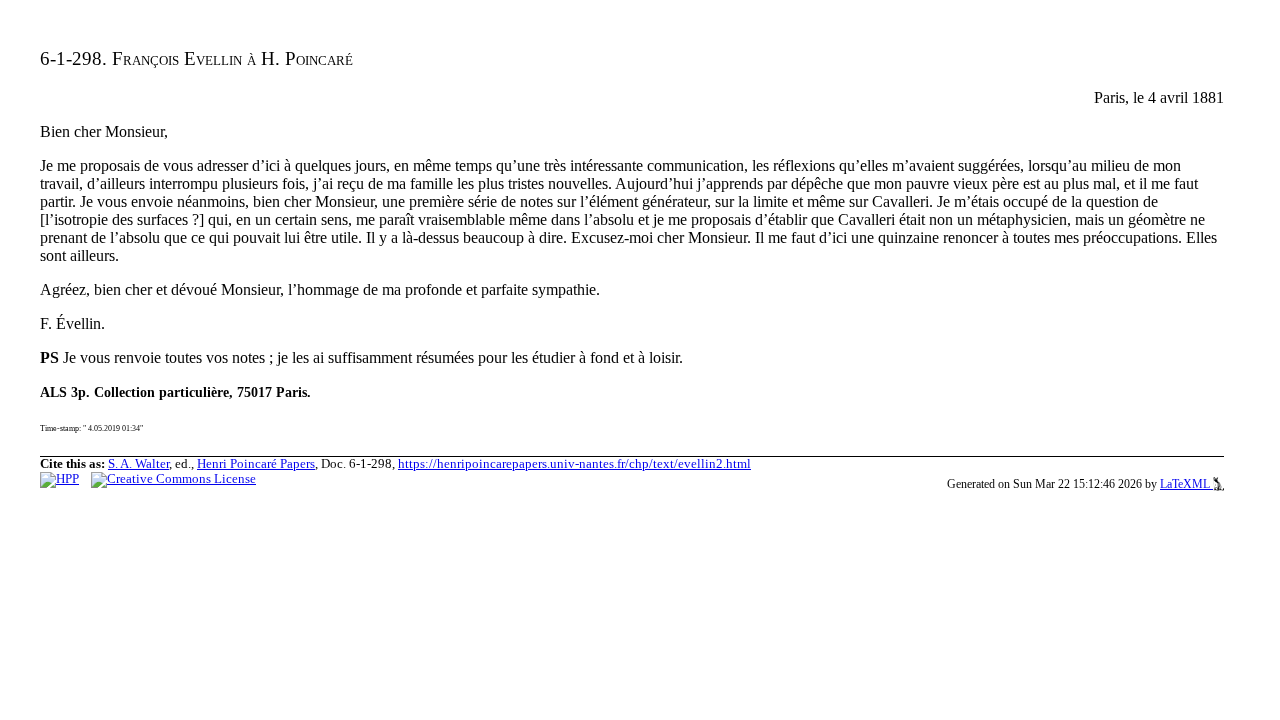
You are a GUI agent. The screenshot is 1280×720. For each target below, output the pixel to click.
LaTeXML (1186, 484)
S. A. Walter (138, 464)
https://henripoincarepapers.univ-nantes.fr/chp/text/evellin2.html (574, 464)
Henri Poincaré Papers (256, 464)
